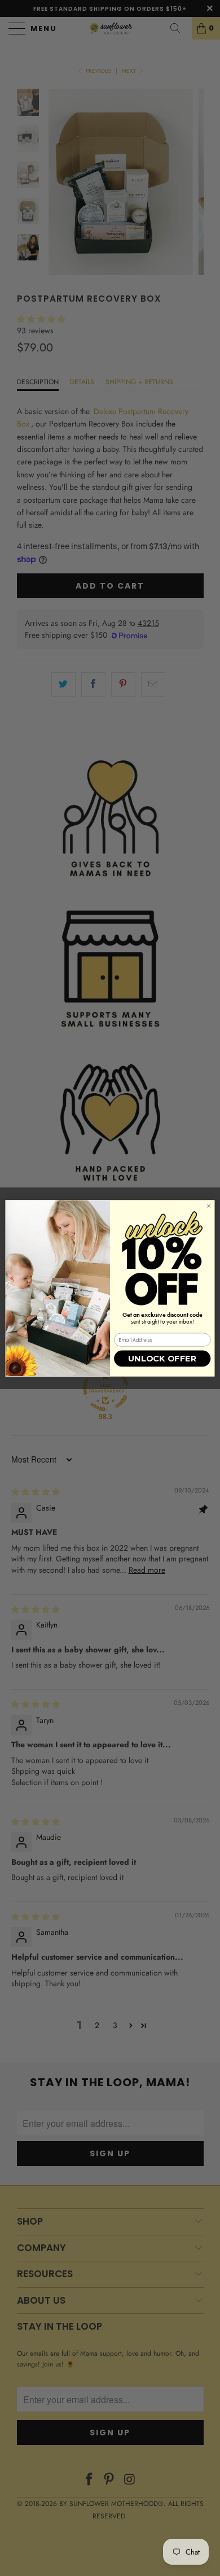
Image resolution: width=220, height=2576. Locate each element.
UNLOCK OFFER (162, 1359)
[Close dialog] (208, 1206)
